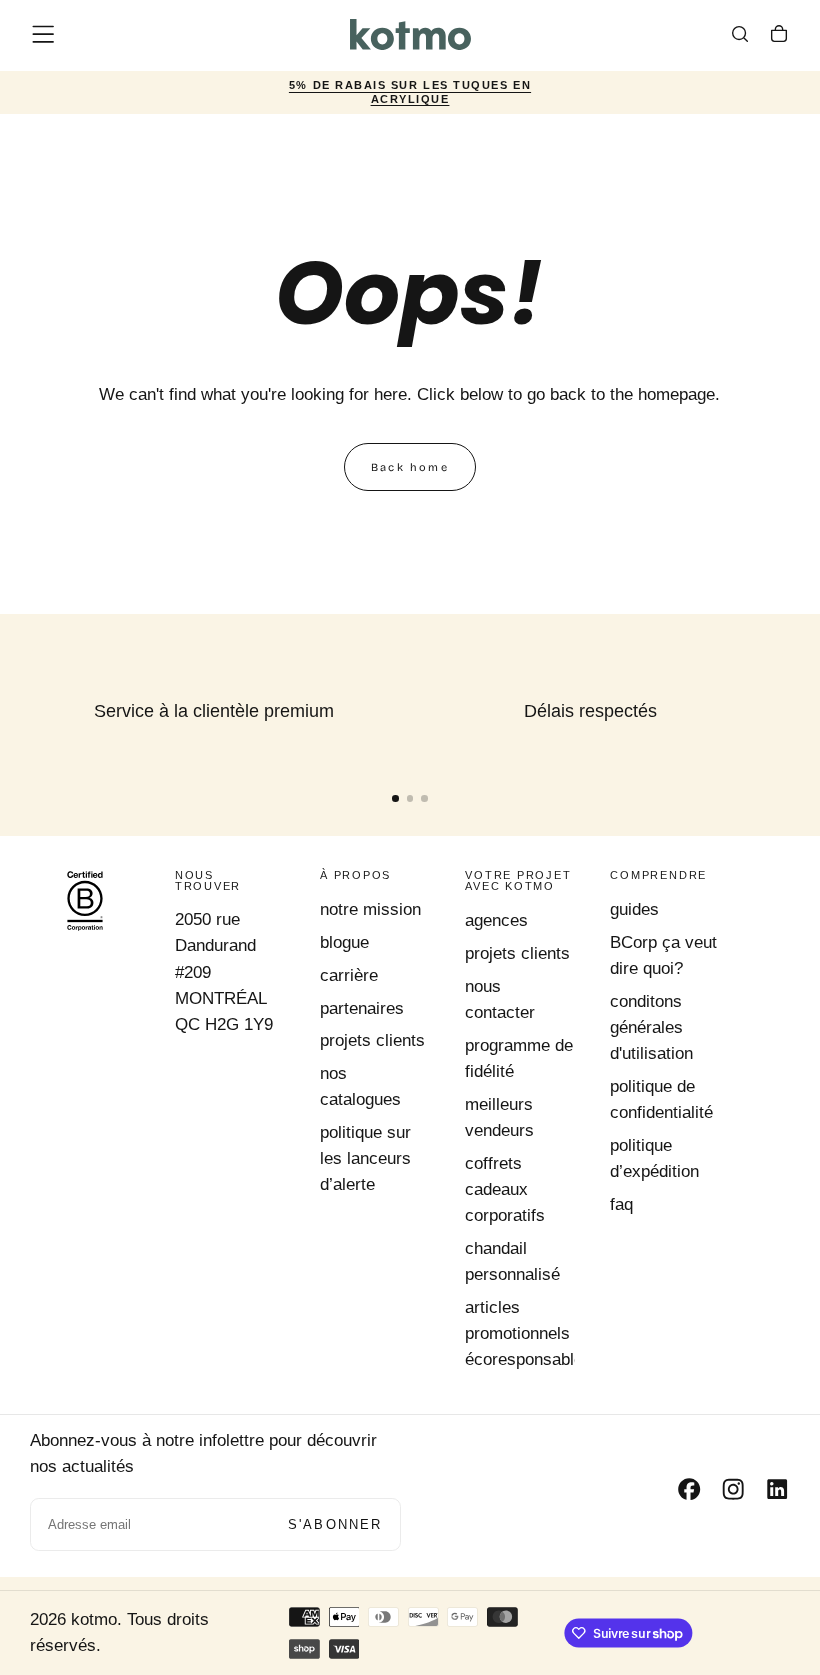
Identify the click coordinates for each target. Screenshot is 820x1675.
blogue (344, 942)
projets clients (372, 1040)
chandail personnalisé (512, 1261)
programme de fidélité (519, 1058)
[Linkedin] (777, 1489)
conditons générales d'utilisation (651, 1027)
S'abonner (335, 1524)
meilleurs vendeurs (499, 1117)
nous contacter (500, 999)
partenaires (362, 1008)
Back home (410, 467)
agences (496, 920)
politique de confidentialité (661, 1099)
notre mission (370, 909)
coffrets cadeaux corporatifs (505, 1189)
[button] (43, 34)
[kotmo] (85, 900)
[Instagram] (733, 1489)
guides (634, 909)
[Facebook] (689, 1489)
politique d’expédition (654, 1158)
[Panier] (779, 37)
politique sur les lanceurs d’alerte (365, 1158)
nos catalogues (360, 1086)
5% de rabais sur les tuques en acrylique (410, 93)
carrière (349, 975)
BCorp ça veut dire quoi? (663, 955)
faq (621, 1204)
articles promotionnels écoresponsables (520, 1333)
